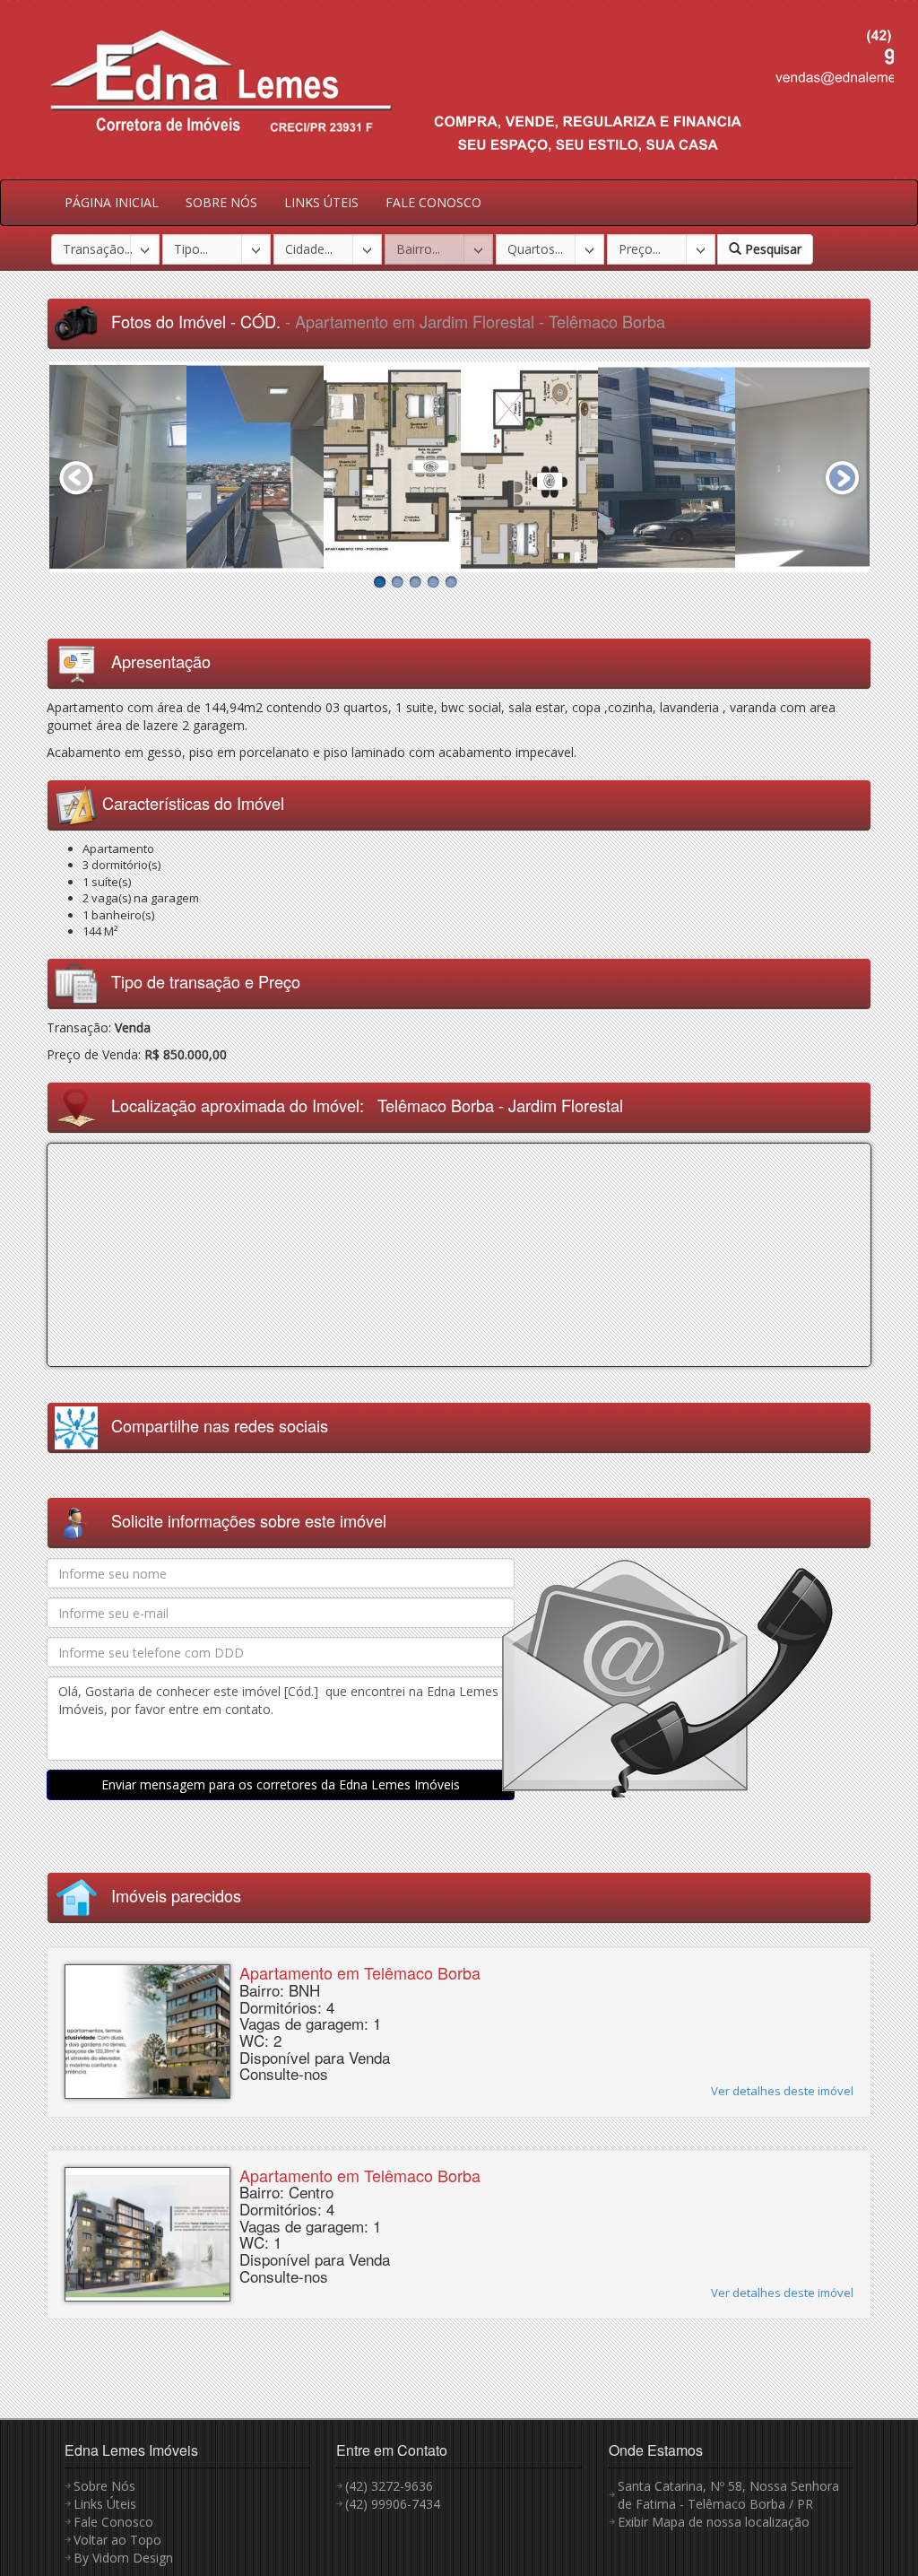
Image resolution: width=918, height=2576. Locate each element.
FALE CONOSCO (433, 202)
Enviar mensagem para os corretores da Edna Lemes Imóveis (281, 1784)
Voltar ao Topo (117, 2540)
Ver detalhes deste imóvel (782, 2091)
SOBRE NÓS (221, 202)
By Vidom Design (123, 2558)
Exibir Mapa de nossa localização (714, 2522)
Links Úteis (105, 2504)
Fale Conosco (113, 2522)
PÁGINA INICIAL (112, 202)
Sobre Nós (104, 2486)
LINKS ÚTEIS (321, 202)
